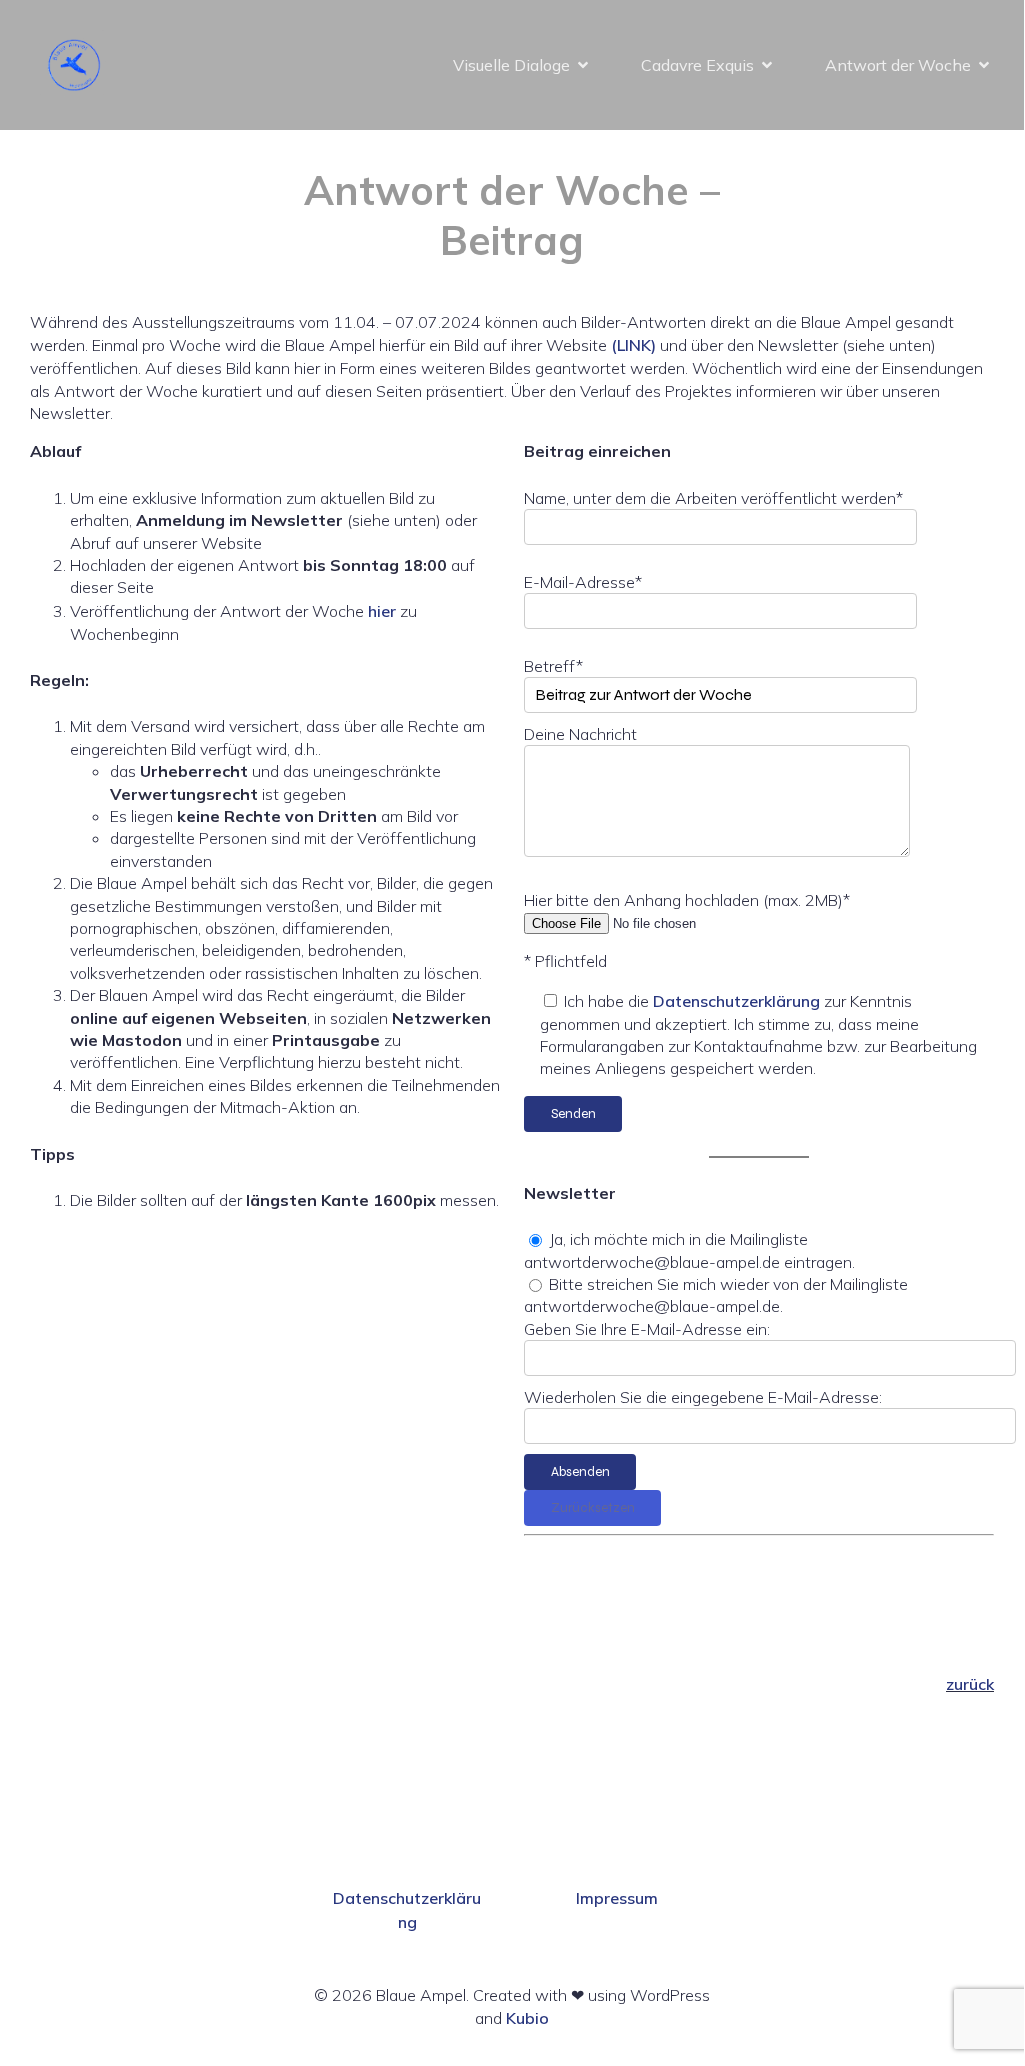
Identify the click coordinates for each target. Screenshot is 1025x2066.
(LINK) (633, 345)
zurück (970, 1684)
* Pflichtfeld (565, 961)
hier (382, 611)
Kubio (527, 2018)
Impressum (617, 1898)
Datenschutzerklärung (736, 1001)
